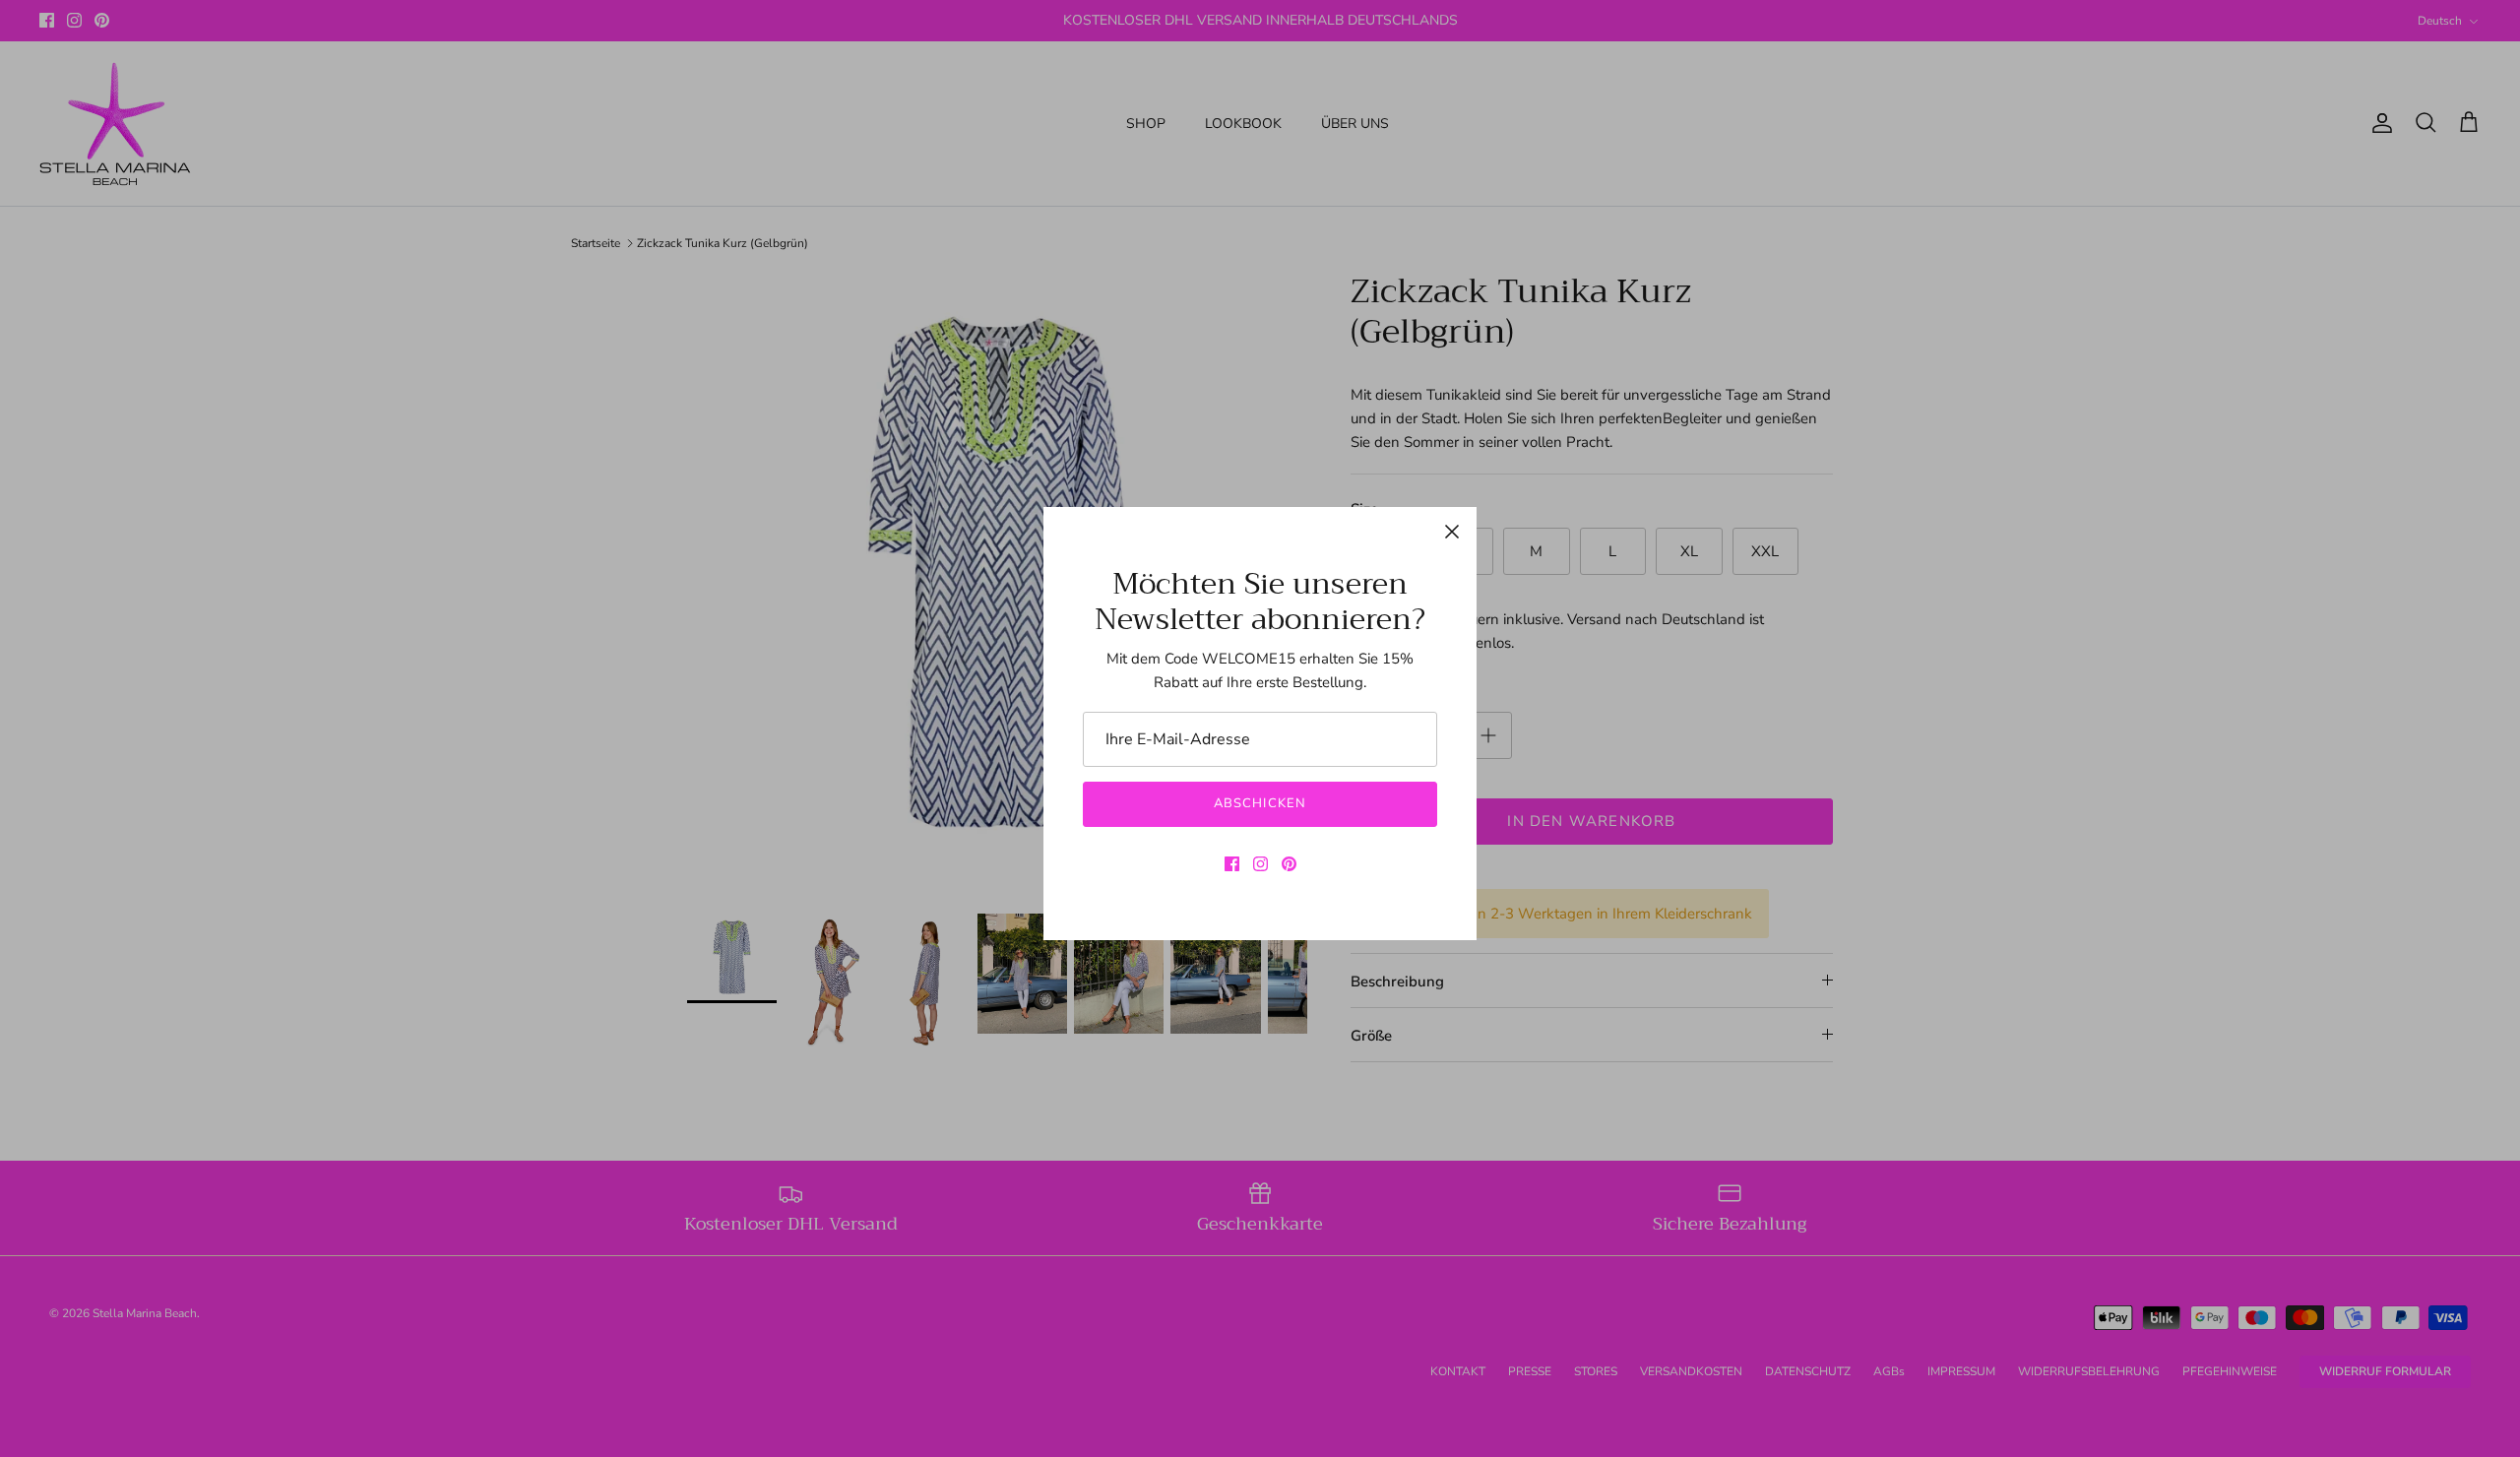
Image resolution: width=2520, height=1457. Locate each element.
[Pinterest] (1289, 864)
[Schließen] (1452, 532)
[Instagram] (1260, 864)
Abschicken (1260, 803)
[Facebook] (1232, 864)
